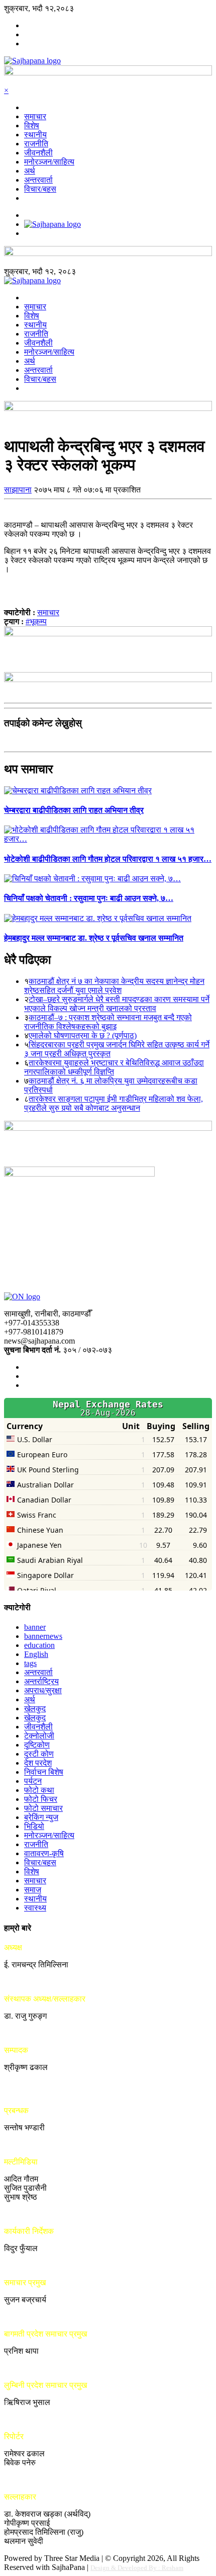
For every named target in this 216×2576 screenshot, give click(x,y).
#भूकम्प (36, 621)
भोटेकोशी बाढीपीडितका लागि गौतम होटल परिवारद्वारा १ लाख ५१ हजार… (108, 859)
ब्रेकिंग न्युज (41, 1817)
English (36, 1654)
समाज (33, 1890)
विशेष (32, 126)
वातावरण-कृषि (44, 1853)
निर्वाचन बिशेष (44, 1772)
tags (30, 1663)
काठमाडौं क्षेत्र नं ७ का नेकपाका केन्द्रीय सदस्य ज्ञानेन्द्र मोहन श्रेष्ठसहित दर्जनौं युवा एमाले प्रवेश (114, 986)
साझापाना (18, 490)
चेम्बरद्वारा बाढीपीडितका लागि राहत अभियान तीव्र (74, 810)
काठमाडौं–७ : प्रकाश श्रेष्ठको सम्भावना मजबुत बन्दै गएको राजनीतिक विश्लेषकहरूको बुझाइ (108, 1022)
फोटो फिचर (41, 1799)
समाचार (35, 116)
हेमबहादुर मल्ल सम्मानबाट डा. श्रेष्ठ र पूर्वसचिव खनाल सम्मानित (94, 938)
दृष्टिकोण (37, 1745)
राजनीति (36, 144)
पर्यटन (33, 1781)
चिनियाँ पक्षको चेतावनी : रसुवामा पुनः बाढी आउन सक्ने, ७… (89, 898)
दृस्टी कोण (39, 1754)
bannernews (43, 1636)
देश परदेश (38, 1763)
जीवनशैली (38, 153)
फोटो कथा (39, 1790)
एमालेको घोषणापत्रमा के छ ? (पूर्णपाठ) (83, 1035)
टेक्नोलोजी (39, 1736)
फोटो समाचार (43, 1808)
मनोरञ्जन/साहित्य (49, 162)
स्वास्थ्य (35, 1908)
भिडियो (34, 1826)
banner (35, 1627)
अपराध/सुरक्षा (43, 1690)
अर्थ (30, 171)
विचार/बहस (40, 189)
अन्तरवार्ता (38, 180)
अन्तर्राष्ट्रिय (41, 1681)
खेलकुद (35, 1709)
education (39, 1645)
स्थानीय (35, 135)
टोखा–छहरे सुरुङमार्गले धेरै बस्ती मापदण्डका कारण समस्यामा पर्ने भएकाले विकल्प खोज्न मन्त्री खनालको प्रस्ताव (117, 1004)
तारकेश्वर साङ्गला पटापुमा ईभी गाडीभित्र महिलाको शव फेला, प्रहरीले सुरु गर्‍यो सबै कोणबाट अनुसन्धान (114, 1103)
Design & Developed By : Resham (137, 2568)
